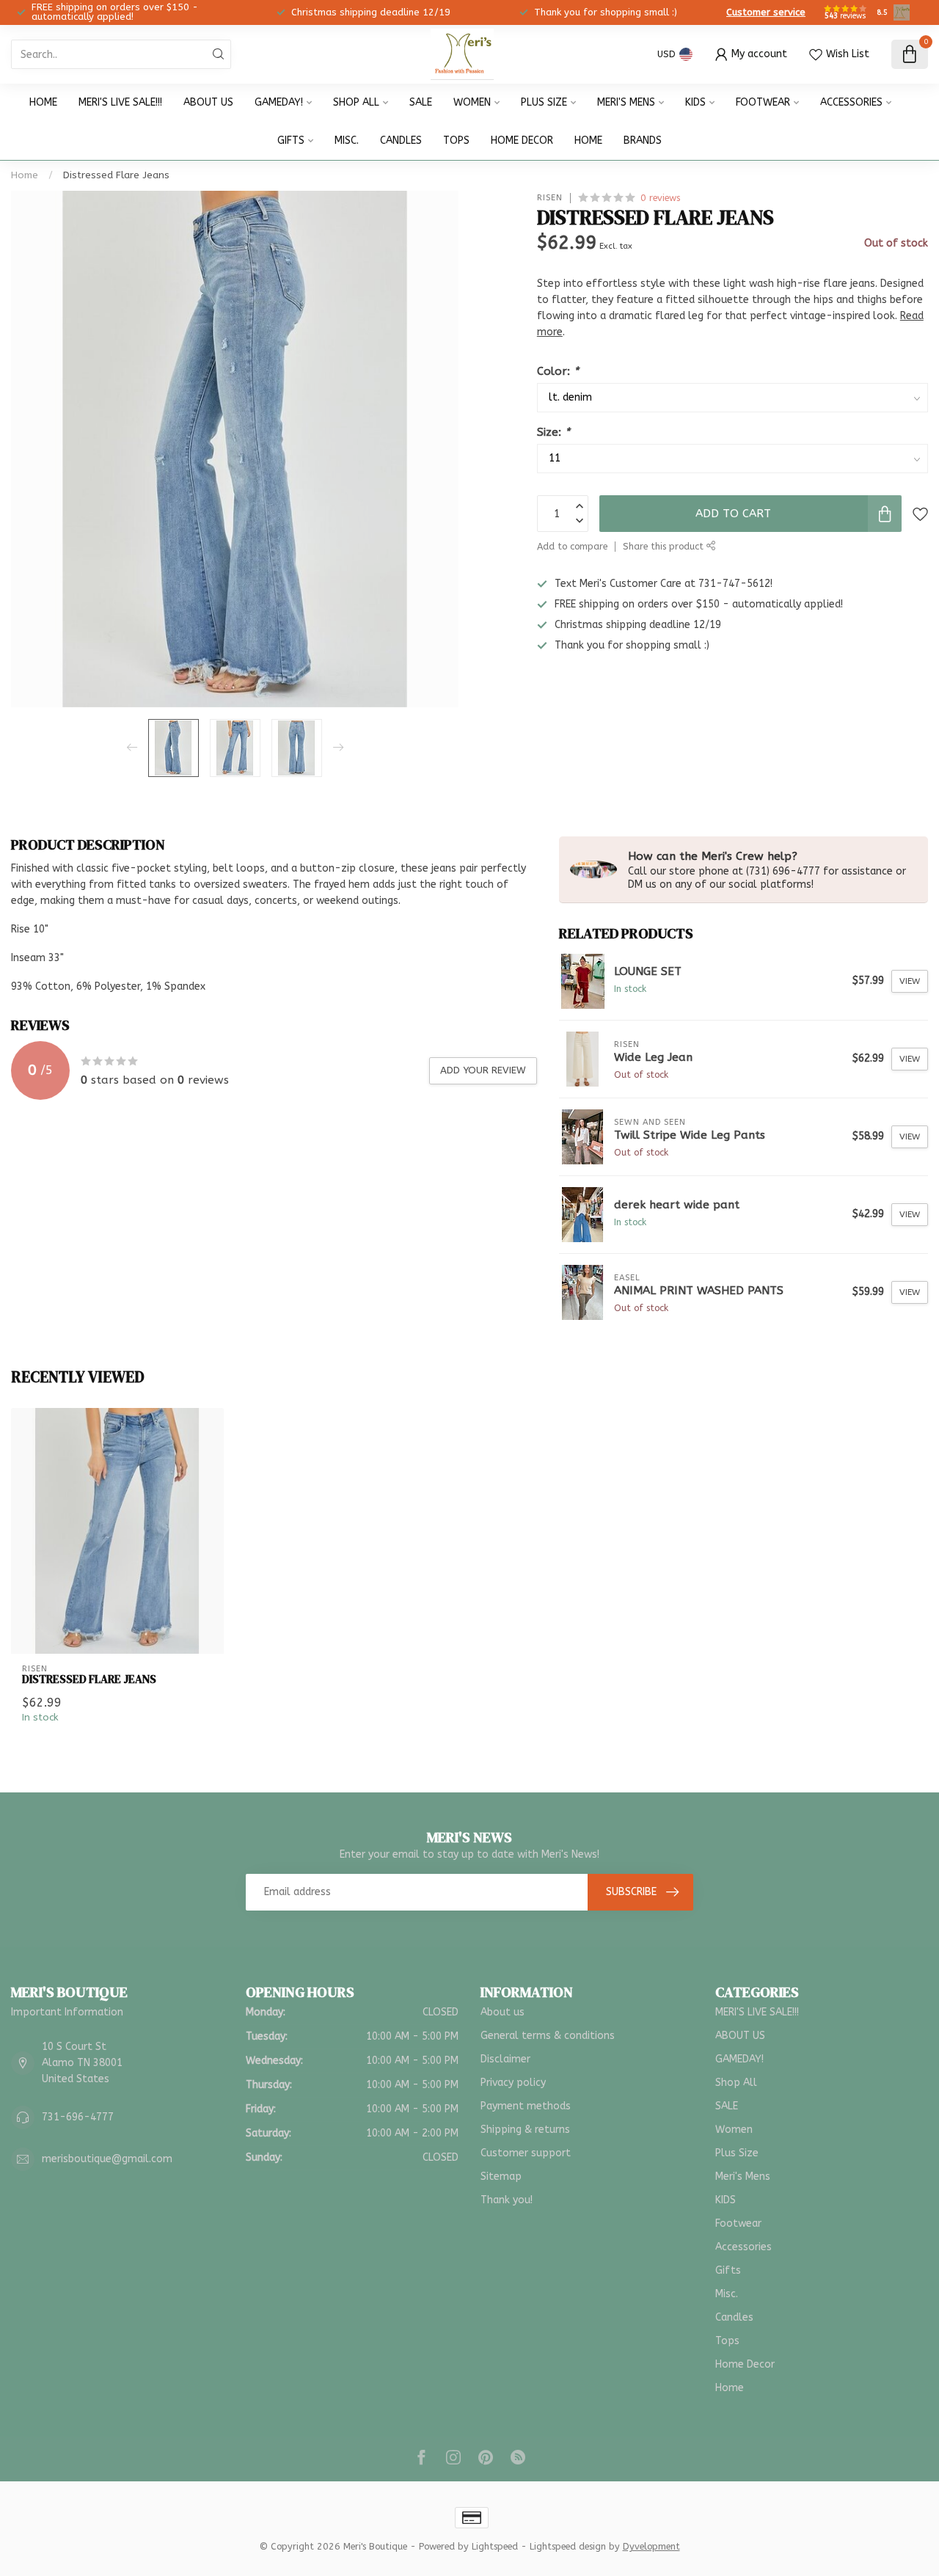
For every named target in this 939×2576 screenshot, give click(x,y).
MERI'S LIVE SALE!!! (120, 102)
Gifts (291, 141)
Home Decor (522, 141)
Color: (558, 371)
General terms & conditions (548, 2036)
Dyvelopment (651, 2546)
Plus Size (544, 102)
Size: (553, 432)
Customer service (766, 12)
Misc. (347, 141)
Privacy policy (513, 2083)
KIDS (695, 102)
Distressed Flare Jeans (116, 175)
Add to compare (572, 546)
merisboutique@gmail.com (107, 2159)
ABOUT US (208, 102)
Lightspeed (495, 2546)
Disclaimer (505, 2059)
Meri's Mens (626, 102)
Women (472, 102)
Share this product (665, 546)
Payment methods (526, 2106)
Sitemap (501, 2177)
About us (503, 2012)
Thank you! (507, 2200)
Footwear (763, 102)
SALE (421, 102)
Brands (643, 141)
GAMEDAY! (279, 102)
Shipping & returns (525, 2130)
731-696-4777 (78, 2117)
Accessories (851, 102)
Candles (401, 141)
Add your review (483, 1070)
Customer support (526, 2153)
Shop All (356, 102)
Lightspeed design (568, 2546)
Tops (456, 141)
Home (43, 102)
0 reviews (660, 198)
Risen (550, 198)
